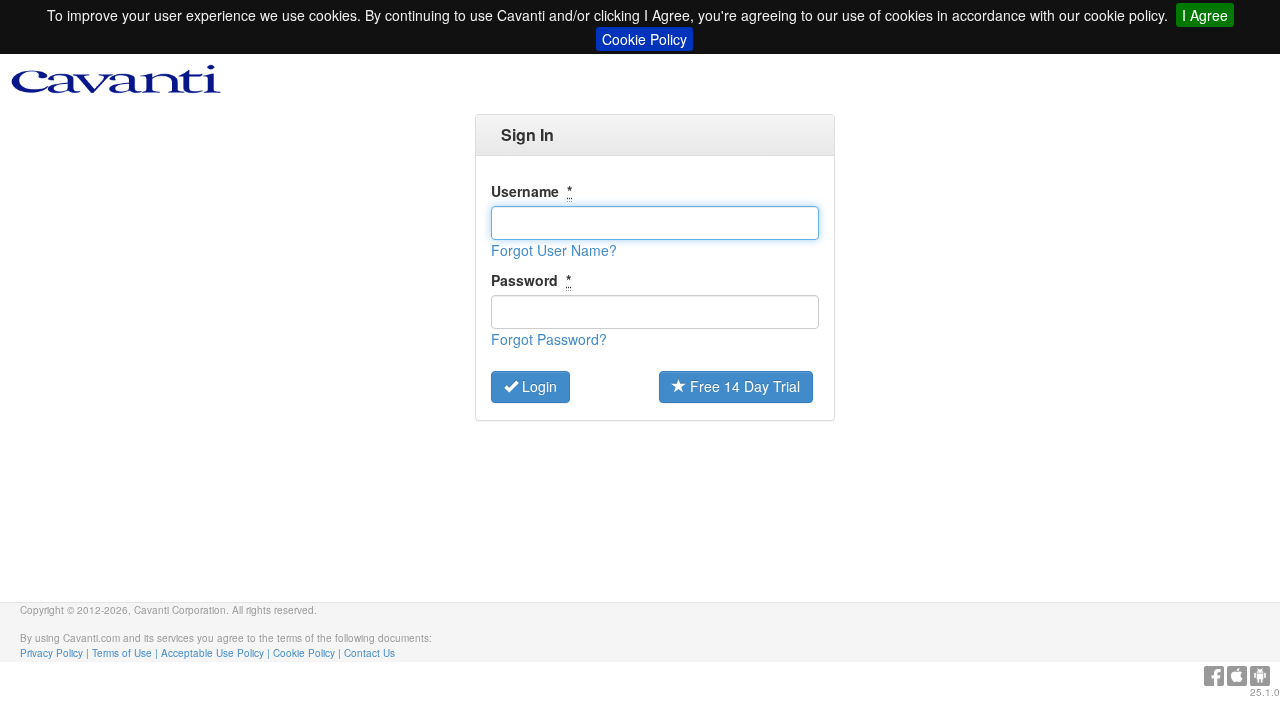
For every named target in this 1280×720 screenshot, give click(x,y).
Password (531, 280)
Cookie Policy (644, 39)
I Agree (1205, 15)
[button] (554, 250)
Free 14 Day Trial (743, 386)
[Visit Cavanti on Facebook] (1214, 672)
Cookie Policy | (308, 653)
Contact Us (369, 653)
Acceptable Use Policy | (217, 653)
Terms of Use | (126, 653)
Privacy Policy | (56, 653)
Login (537, 386)
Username (531, 191)
